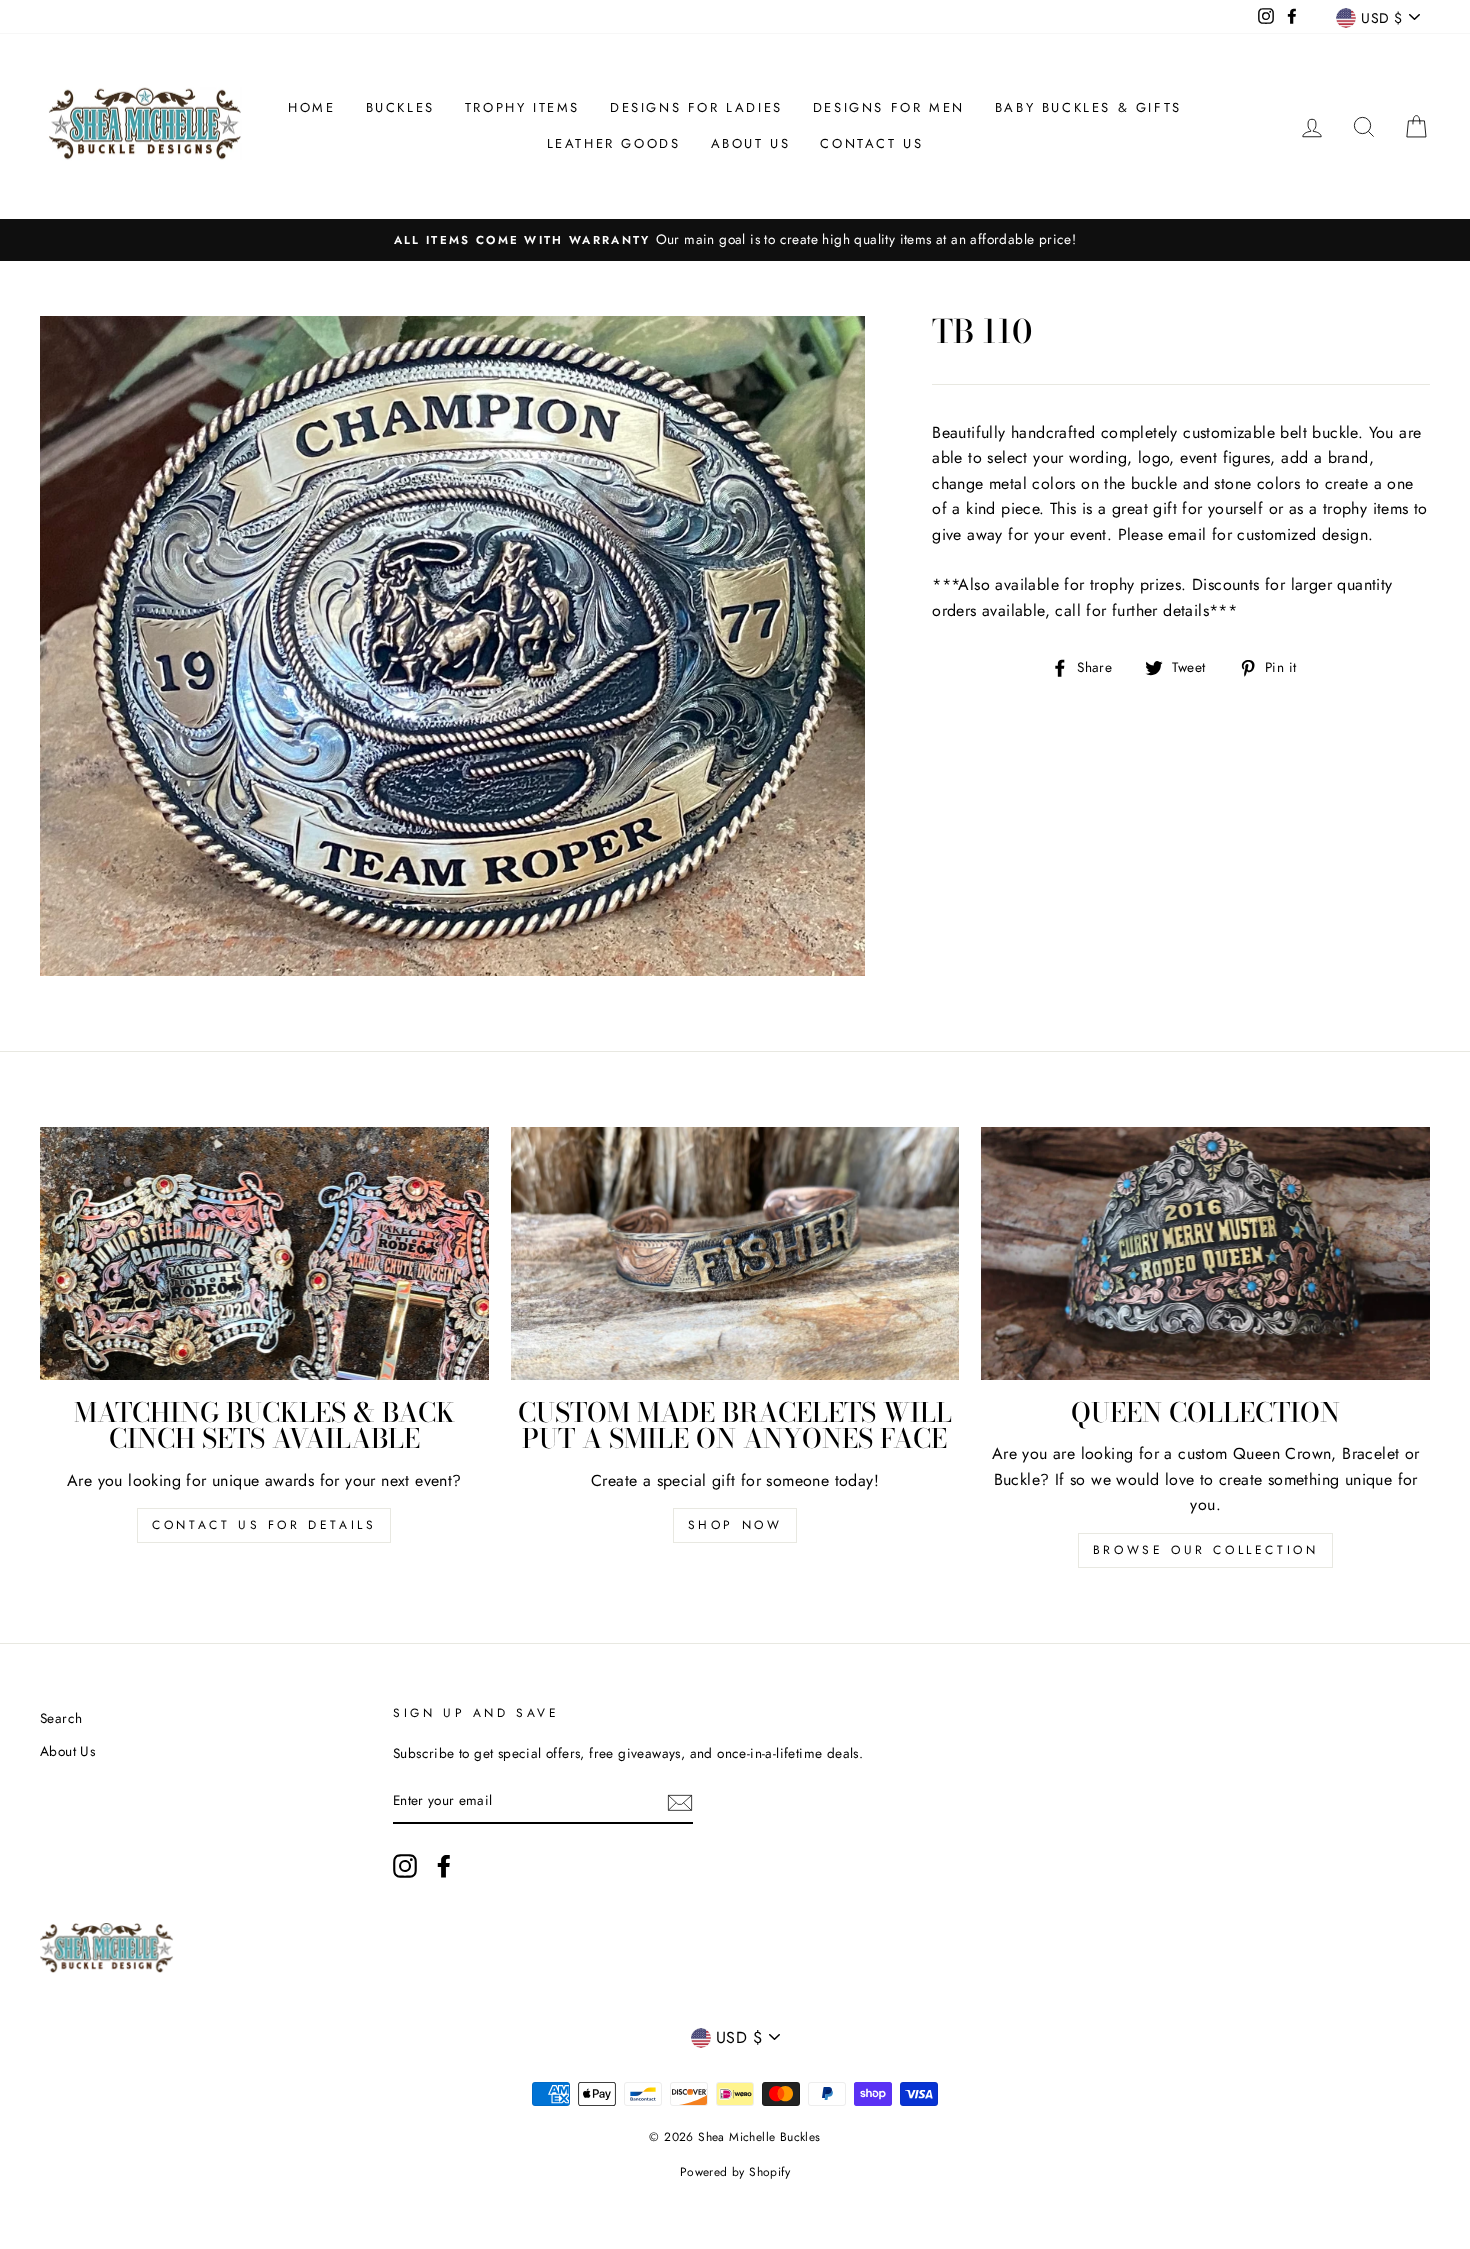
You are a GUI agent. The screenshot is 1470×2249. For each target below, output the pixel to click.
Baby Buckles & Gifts (1088, 107)
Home (311, 107)
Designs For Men (889, 107)
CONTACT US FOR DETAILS (264, 1525)
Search (61, 1718)
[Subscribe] (680, 1802)
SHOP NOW (735, 1525)
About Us (751, 143)
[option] (735, 240)
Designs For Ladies (696, 107)
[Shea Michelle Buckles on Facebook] (444, 1866)
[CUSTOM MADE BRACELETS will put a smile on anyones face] (735, 1253)
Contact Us (871, 143)
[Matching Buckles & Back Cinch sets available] (264, 1253)
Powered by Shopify (735, 2172)
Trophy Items (522, 107)
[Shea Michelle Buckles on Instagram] (405, 1866)
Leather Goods (614, 143)
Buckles (400, 107)
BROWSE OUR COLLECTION (1206, 1550)
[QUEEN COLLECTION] (1205, 1253)
